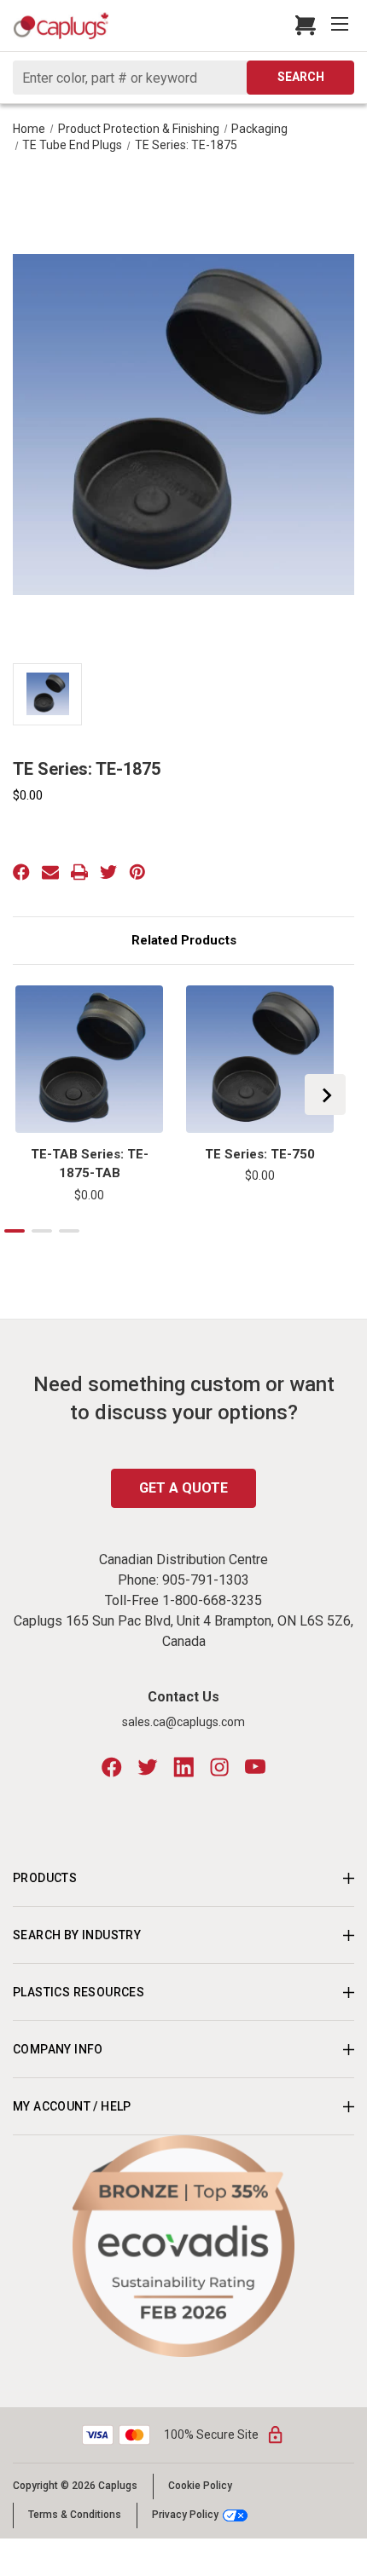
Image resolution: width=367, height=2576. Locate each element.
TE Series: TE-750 (260, 1154)
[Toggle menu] (341, 26)
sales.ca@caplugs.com (183, 1722)
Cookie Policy (200, 2486)
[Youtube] (255, 1767)
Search (301, 77)
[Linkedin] (183, 1767)
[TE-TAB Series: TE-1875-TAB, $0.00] (89, 1059)
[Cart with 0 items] (301, 26)
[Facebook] (21, 872)
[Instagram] (219, 1767)
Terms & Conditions (75, 2515)
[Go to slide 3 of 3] (69, 1231)
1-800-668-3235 (212, 1600)
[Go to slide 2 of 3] (42, 1231)
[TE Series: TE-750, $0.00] (260, 1059)
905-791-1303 (206, 1580)
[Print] (79, 872)
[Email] (50, 872)
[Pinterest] (137, 872)
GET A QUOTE (183, 1488)
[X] (108, 872)
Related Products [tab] (184, 940)
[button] (184, 2246)
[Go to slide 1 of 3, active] (15, 1231)
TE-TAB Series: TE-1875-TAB (90, 1164)
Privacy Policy (185, 2515)
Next (325, 1095)
